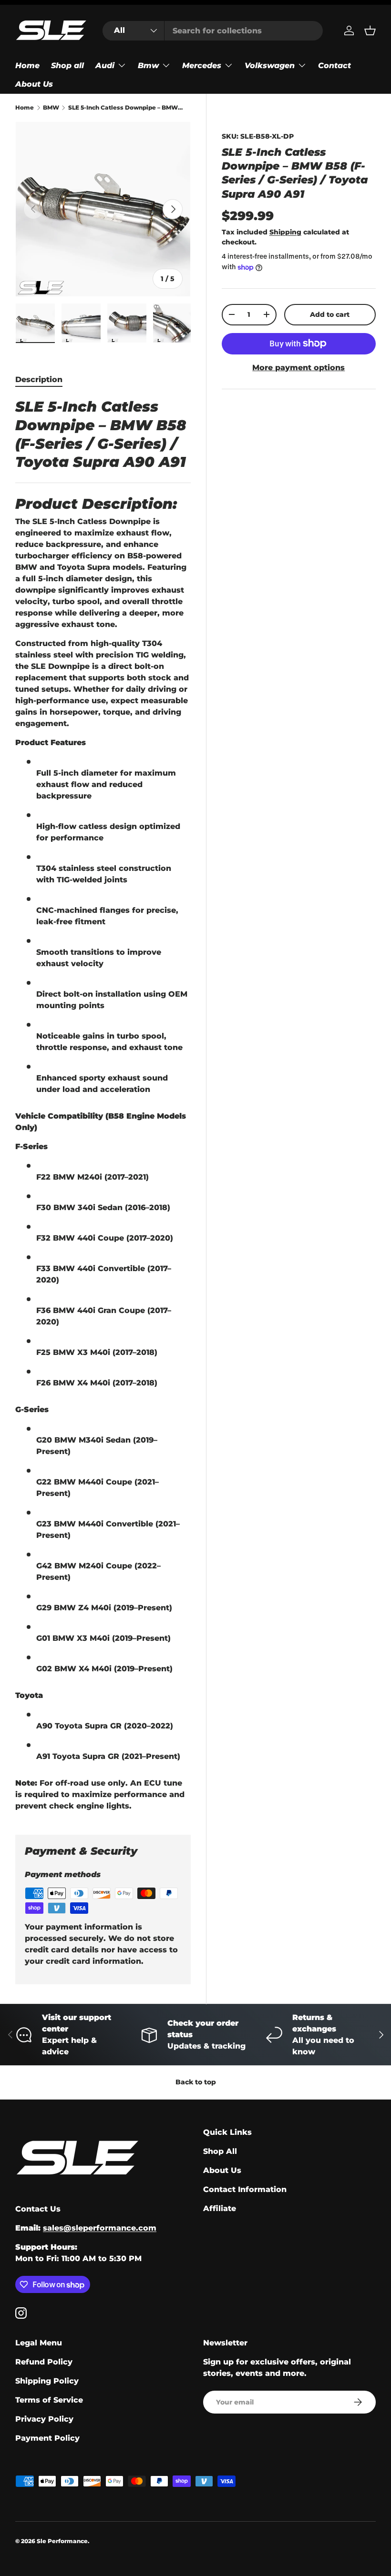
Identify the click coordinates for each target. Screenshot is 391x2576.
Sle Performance (62, 2541)
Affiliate (220, 2208)
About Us (34, 84)
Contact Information (245, 2189)
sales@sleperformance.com (100, 2228)
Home (27, 66)
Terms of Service (49, 2400)
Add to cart (330, 314)
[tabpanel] (103, 1105)
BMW (51, 108)
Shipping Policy (47, 2381)
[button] (370, 30)
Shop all (67, 66)
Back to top (196, 2082)
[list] (103, 209)
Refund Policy (44, 2362)
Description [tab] (39, 379)
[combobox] (212, 31)
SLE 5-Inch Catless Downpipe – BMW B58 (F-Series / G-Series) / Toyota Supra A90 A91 (125, 108)
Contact (334, 66)
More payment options (298, 368)
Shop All (220, 2151)
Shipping (285, 232)
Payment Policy (47, 2438)
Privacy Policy (44, 2419)
